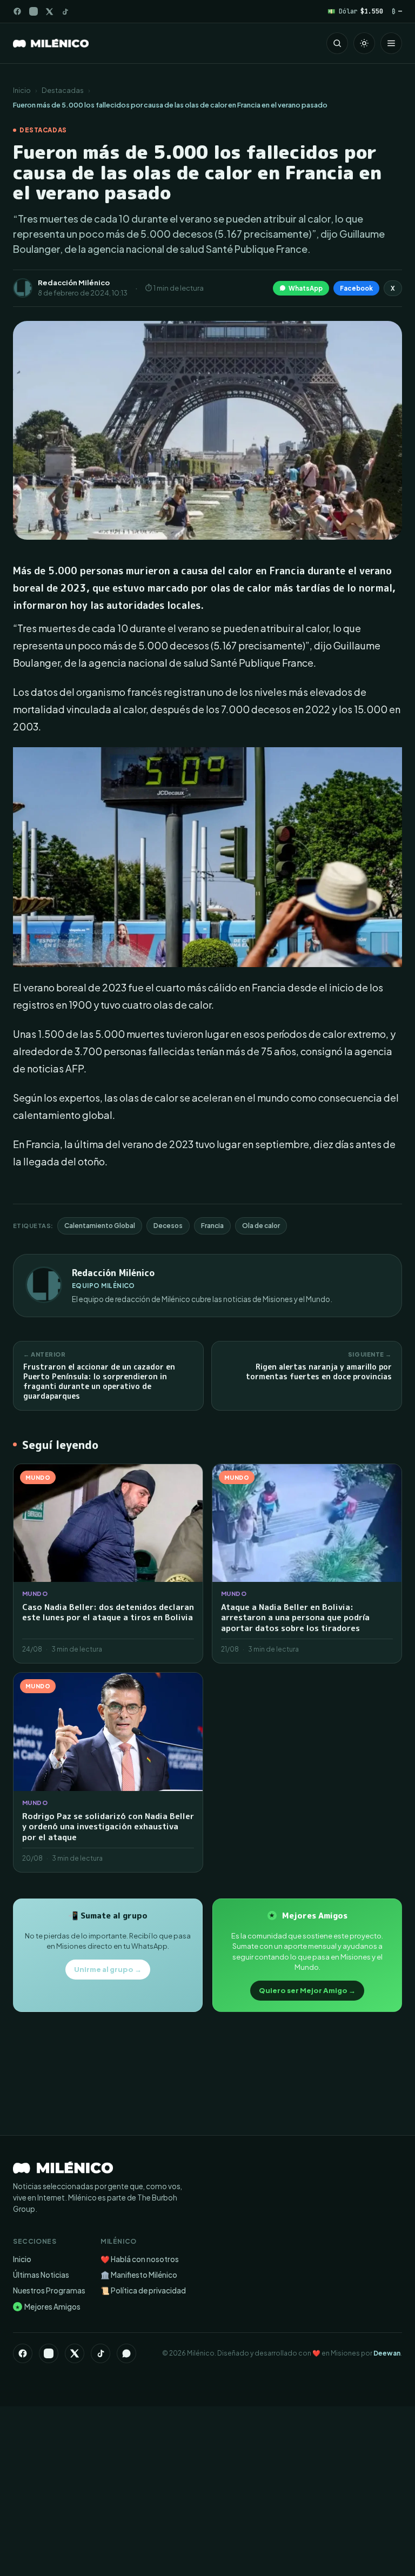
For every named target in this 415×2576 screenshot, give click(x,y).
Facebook (356, 288)
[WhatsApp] (126, 2353)
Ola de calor (261, 1226)
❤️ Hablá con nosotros (140, 2259)
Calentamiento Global (100, 1226)
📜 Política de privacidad (143, 2290)
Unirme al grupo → (108, 1969)
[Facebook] (17, 11)
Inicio (22, 90)
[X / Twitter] (49, 12)
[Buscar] (337, 43)
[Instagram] (34, 11)
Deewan (387, 2353)
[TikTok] (65, 12)
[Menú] (391, 43)
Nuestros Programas (49, 2290)
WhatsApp (306, 288)
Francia (212, 1226)
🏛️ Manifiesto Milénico (139, 2275)
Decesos (168, 1226)
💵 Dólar (355, 11)
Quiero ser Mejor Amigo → (307, 1990)
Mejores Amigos (48, 2307)
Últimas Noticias (41, 2275)
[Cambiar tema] (364, 43)
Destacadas (63, 90)
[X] (75, 2353)
